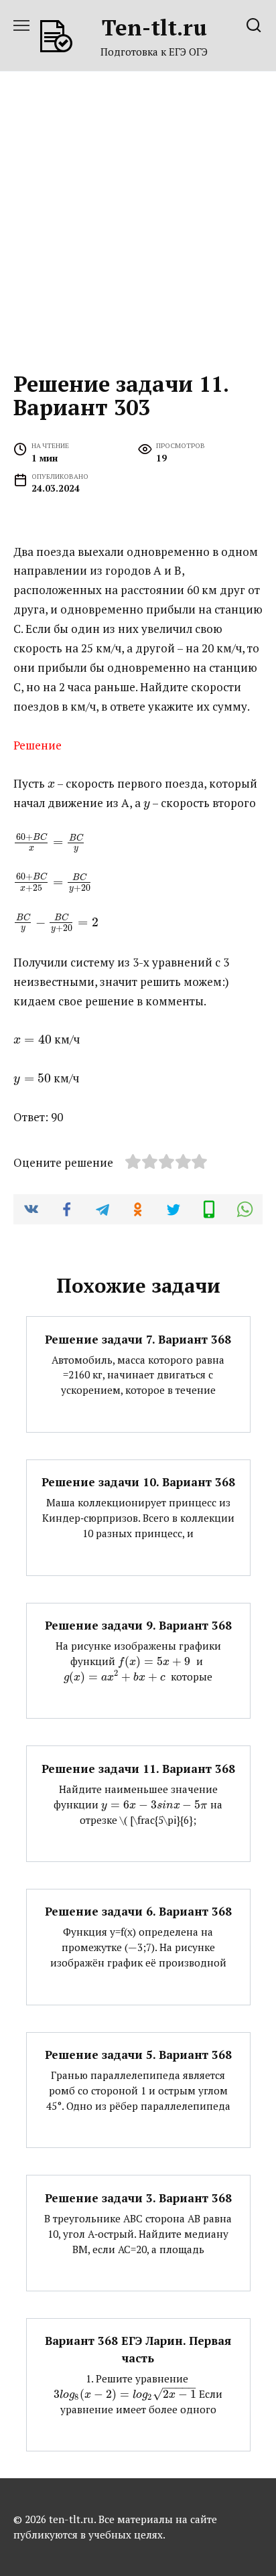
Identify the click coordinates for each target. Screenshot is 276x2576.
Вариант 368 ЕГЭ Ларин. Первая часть (138, 2349)
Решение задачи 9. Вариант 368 (138, 1625)
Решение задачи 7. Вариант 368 (138, 1339)
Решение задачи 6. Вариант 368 (138, 1911)
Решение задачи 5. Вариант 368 (138, 2055)
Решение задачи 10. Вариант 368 (138, 1482)
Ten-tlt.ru (154, 27)
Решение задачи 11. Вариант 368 (138, 1768)
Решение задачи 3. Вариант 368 (138, 2197)
